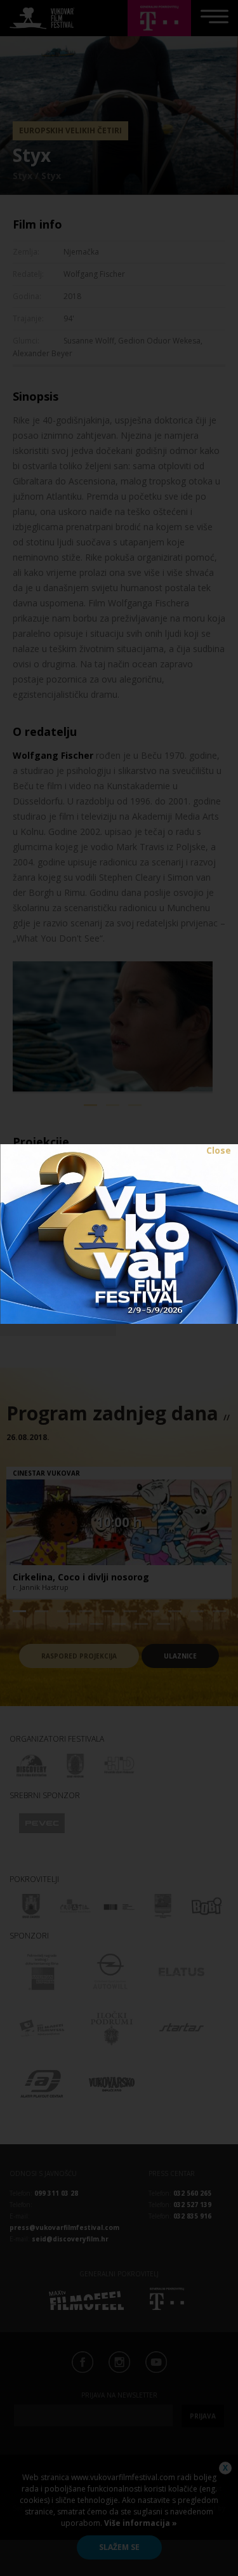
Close (219, 1150)
